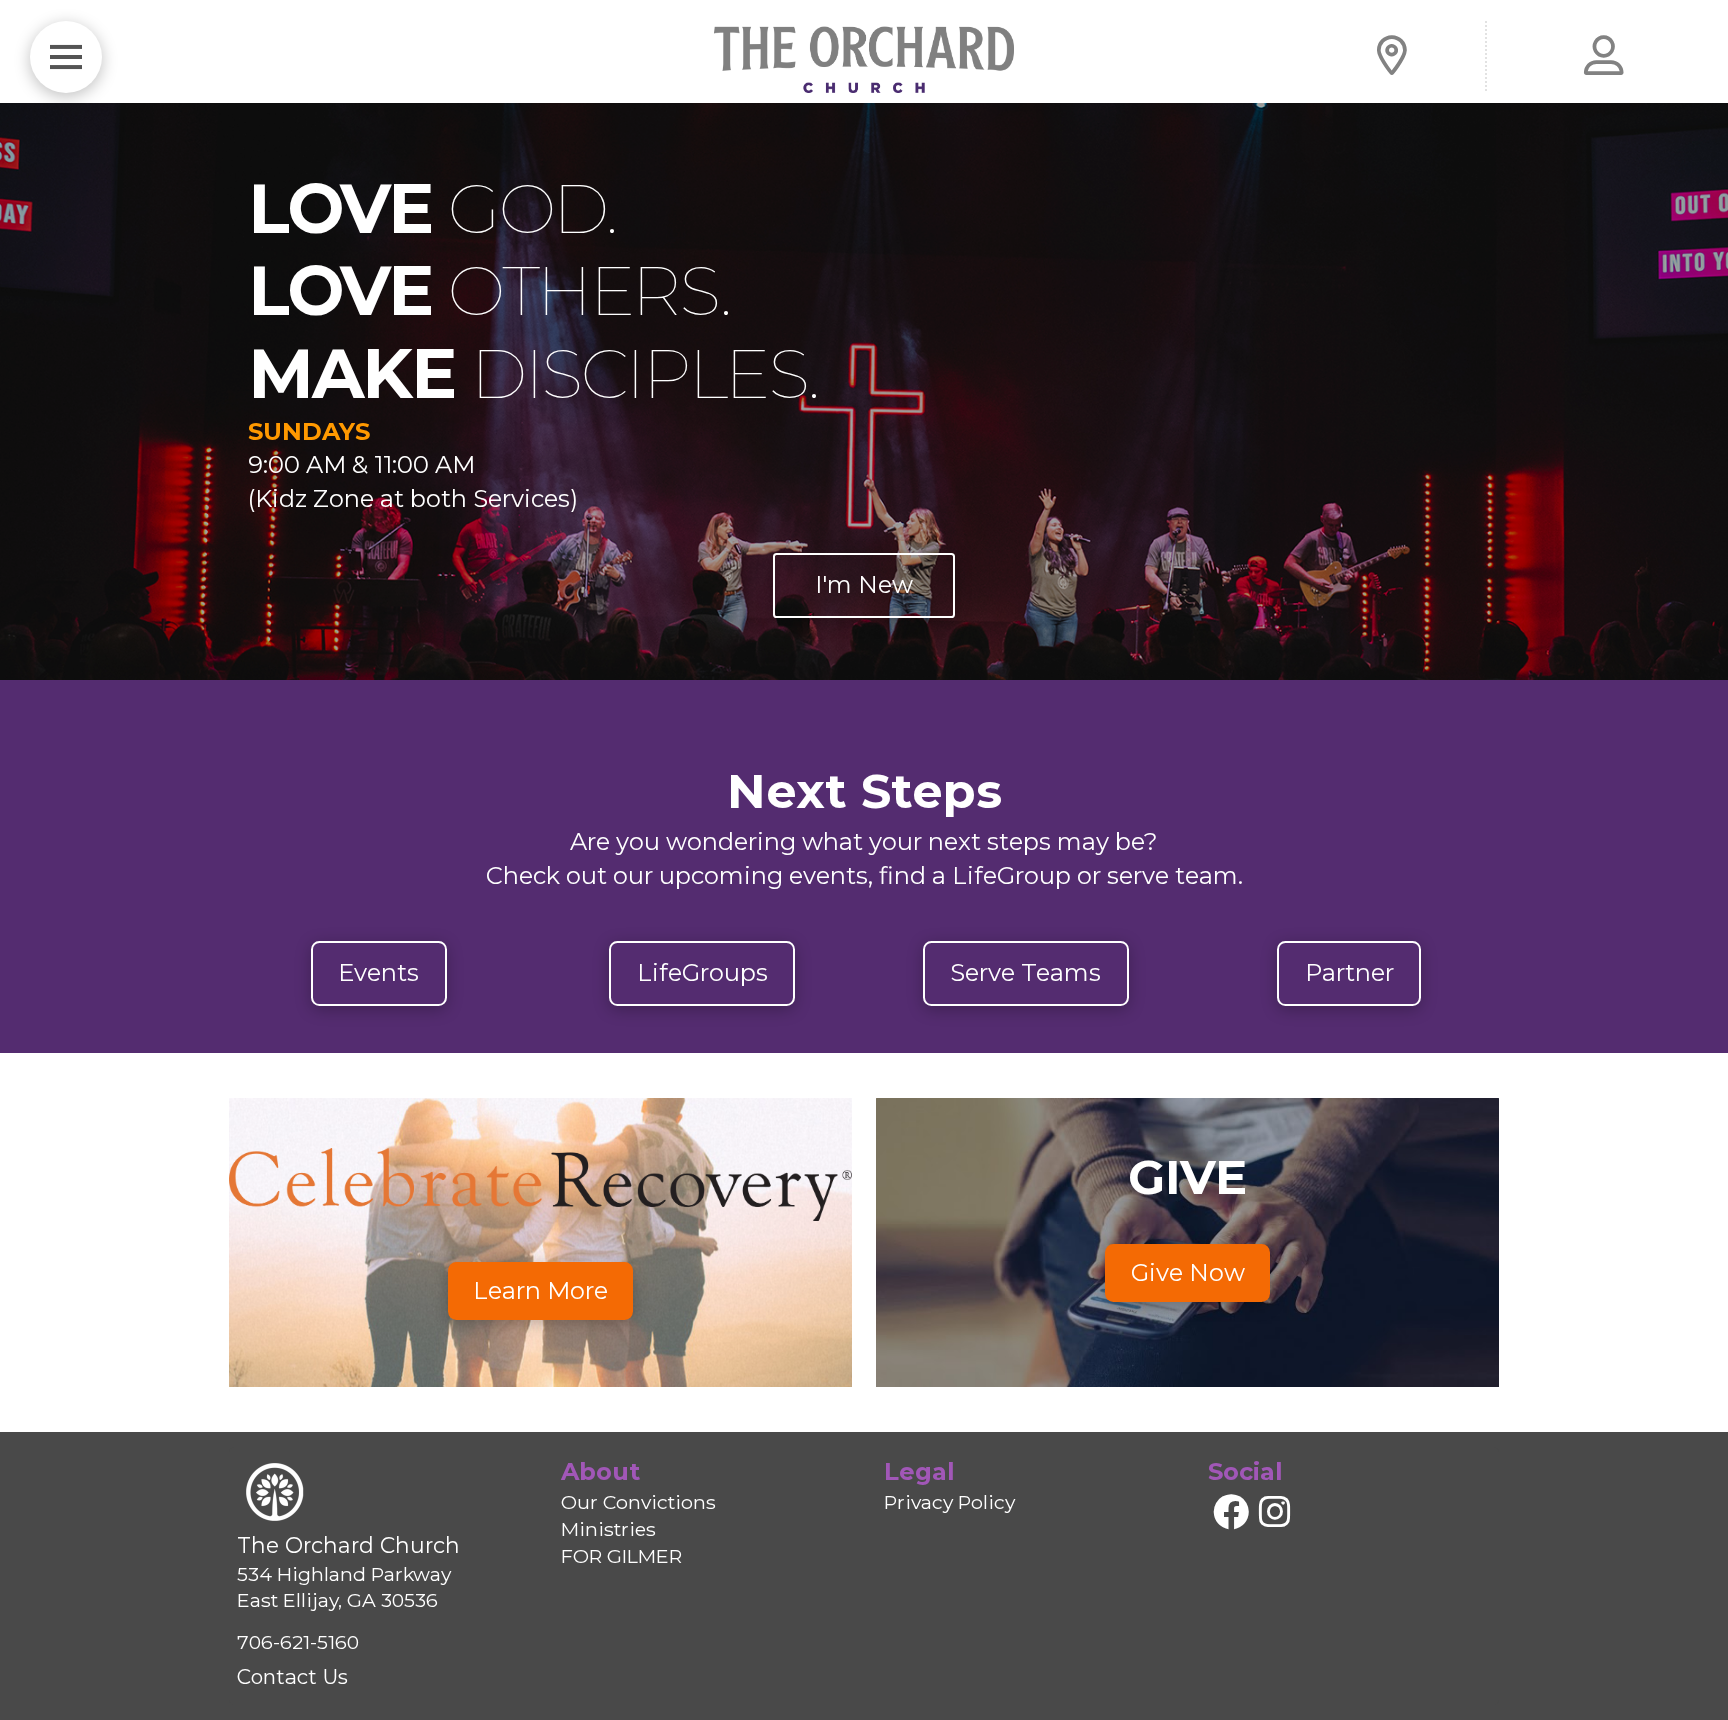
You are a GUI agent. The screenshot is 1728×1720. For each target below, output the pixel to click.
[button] (66, 57)
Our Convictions (638, 1502)
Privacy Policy (949, 1502)
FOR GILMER (621, 1556)
